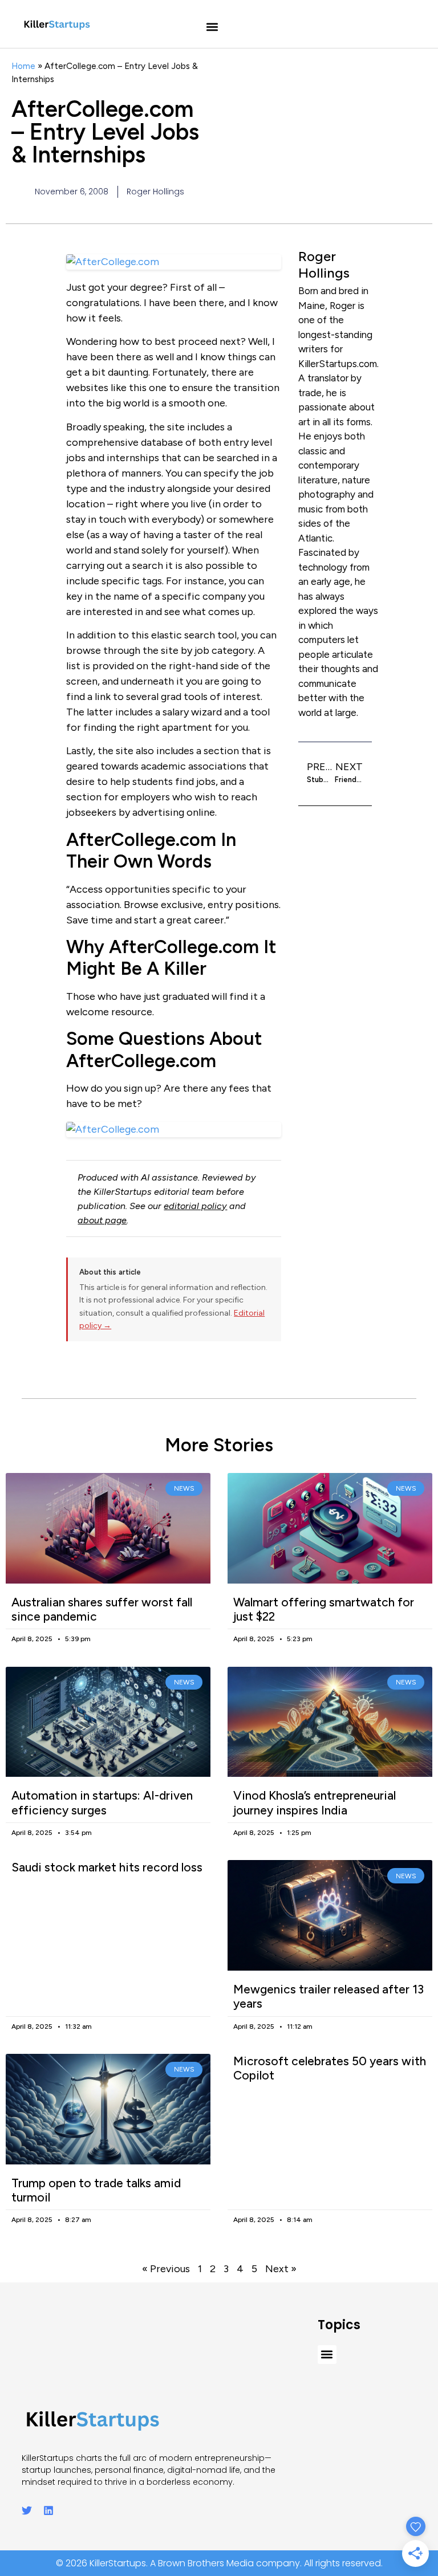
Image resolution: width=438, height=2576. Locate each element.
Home (23, 66)
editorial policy (195, 1206)
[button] (212, 27)
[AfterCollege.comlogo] (174, 1130)
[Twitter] (27, 2510)
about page (102, 1220)
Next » (281, 2269)
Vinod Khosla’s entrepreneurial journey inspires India (315, 1802)
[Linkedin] (48, 2510)
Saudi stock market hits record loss (107, 1867)
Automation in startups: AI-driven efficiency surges (102, 1802)
